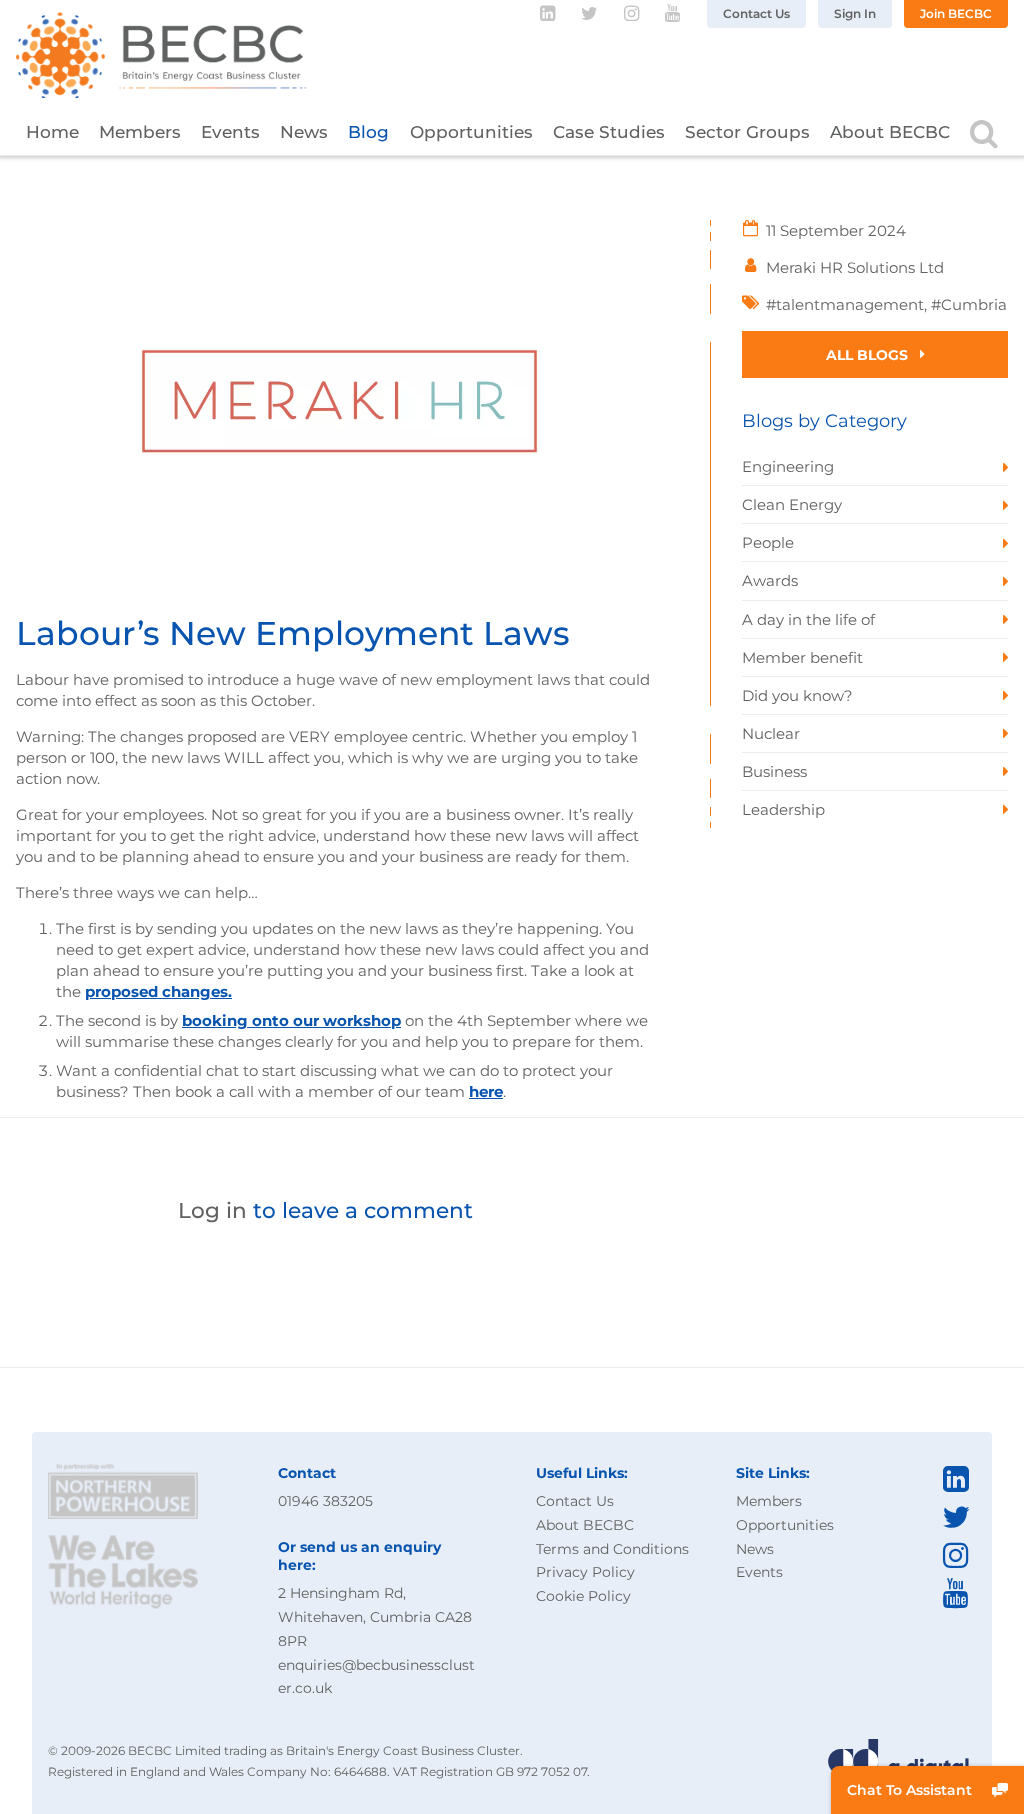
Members (140, 132)
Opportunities (471, 132)
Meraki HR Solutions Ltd (855, 267)
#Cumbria (969, 304)
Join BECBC (956, 13)
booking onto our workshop (291, 1020)
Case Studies (609, 132)
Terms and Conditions (612, 1549)
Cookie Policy (583, 1596)
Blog (368, 132)
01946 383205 (325, 1501)
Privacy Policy (585, 1572)
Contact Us (756, 13)
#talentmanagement (845, 304)
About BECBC (890, 132)
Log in (212, 1210)
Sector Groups (747, 132)
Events (230, 132)
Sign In (855, 13)
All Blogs (869, 355)
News (304, 132)
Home (52, 132)
